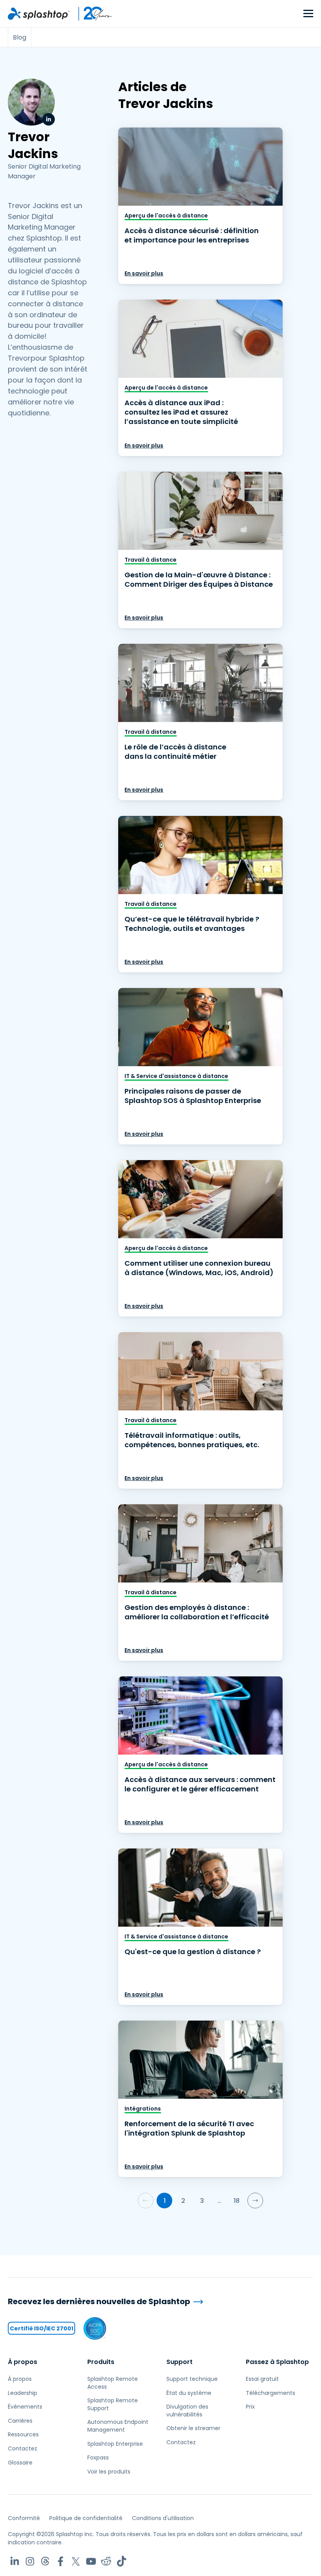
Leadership (23, 2393)
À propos (23, 2362)
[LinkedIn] (49, 119)
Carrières (20, 2421)
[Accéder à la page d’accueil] (39, 14)
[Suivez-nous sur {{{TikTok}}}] (122, 2561)
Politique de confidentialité (86, 2518)
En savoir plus (144, 273)
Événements (25, 2407)
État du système (189, 2393)
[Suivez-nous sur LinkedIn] (15, 2561)
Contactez (23, 2448)
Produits (101, 2362)
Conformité (24, 2518)
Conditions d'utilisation (163, 2518)
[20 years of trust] (91, 14)
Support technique (192, 2379)
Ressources (23, 2434)
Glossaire (20, 2463)
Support (179, 2362)
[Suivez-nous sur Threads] (45, 2561)
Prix (250, 2407)
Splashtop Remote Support (113, 2404)
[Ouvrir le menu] (308, 14)
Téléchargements (271, 2393)
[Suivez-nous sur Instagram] (30, 2561)
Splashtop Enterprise (115, 2444)
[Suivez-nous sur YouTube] (91, 2561)
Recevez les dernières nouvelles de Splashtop (99, 2302)
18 (237, 2201)
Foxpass (98, 2457)
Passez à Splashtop (277, 2362)
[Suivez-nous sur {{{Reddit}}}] (106, 2561)
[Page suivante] (255, 2201)
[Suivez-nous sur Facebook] (60, 2561)
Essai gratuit (262, 2379)
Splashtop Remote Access (113, 2383)
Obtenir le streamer (193, 2428)
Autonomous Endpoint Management (118, 2426)
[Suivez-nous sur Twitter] (76, 2561)
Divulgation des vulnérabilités (187, 2411)
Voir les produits (109, 2472)
